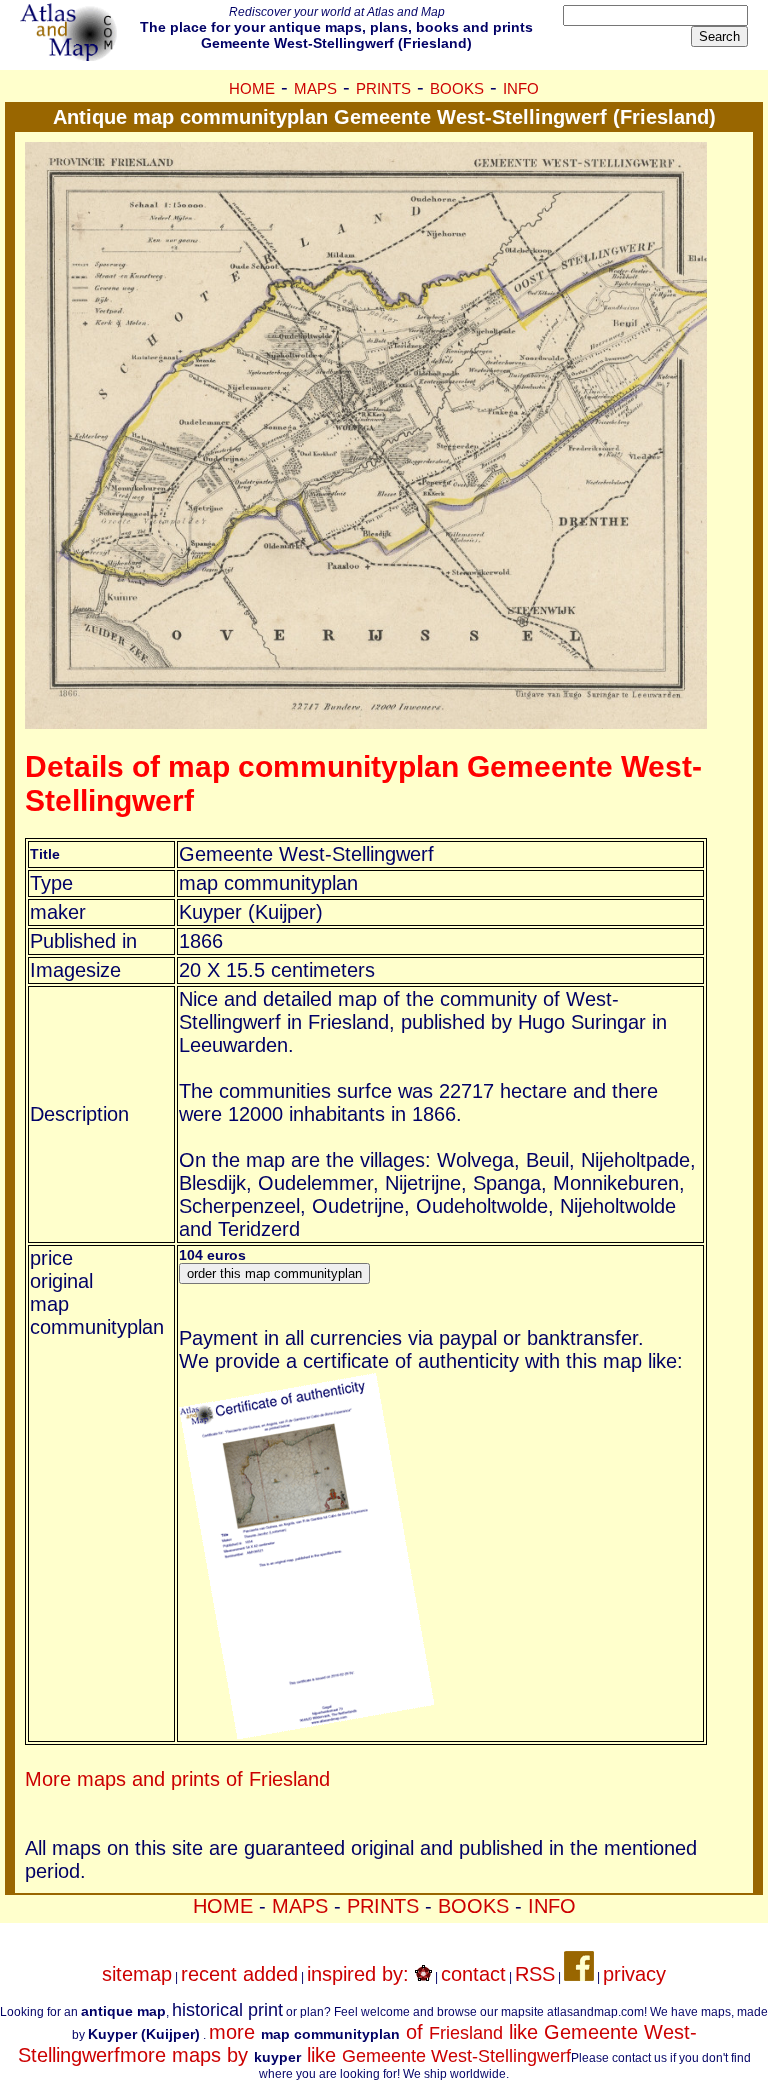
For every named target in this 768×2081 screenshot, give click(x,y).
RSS (535, 1974)
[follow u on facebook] (579, 1974)
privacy (634, 1974)
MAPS (315, 88)
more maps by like (345, 2055)
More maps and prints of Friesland (177, 1779)
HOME (252, 88)
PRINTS (383, 88)
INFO (521, 88)
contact (473, 1974)
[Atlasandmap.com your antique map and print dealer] (70, 54)
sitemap (137, 1974)
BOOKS (457, 88)
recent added (239, 1974)
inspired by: (361, 1974)
